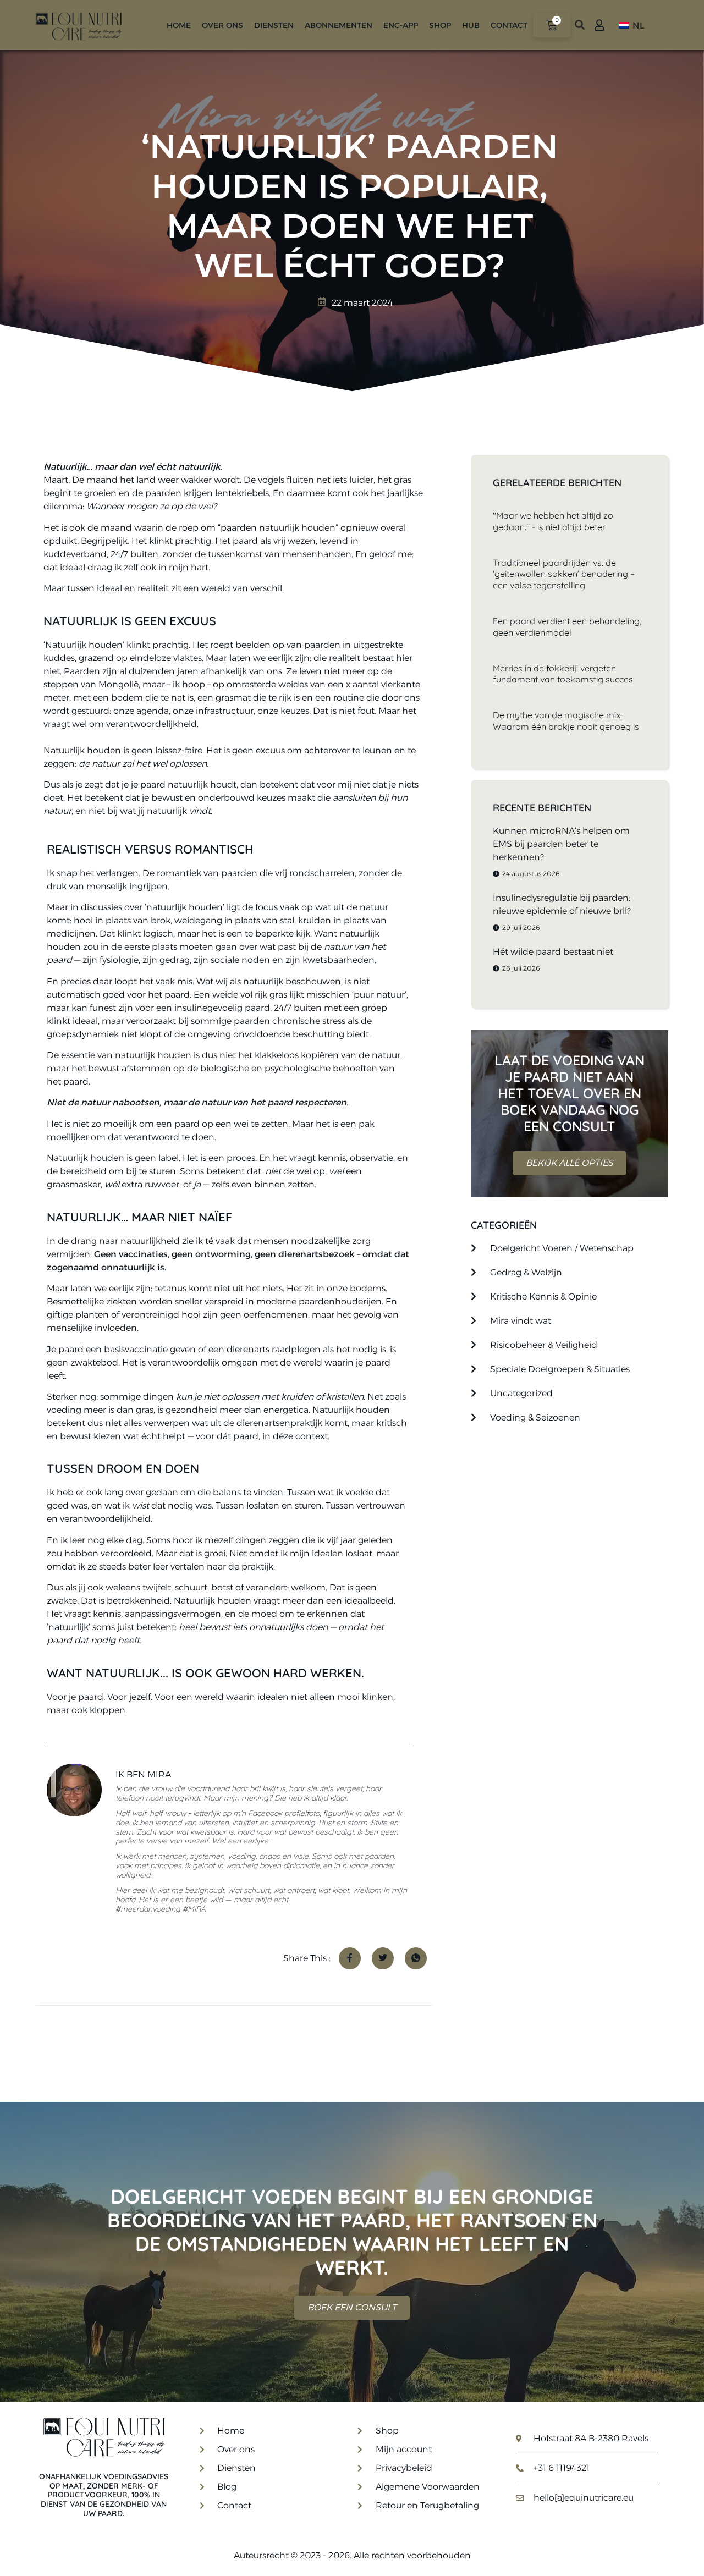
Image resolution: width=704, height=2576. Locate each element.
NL (637, 26)
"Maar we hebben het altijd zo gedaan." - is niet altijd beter (553, 521)
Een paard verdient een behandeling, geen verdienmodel (567, 627)
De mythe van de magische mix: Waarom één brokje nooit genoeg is (566, 721)
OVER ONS (222, 25)
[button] (579, 25)
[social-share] (350, 1958)
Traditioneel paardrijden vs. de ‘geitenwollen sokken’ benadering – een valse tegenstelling (564, 574)
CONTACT (509, 25)
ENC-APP (401, 25)
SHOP (440, 25)
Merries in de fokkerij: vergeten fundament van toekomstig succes (563, 674)
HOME (179, 25)
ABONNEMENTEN (339, 25)
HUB (471, 25)
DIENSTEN (274, 25)
